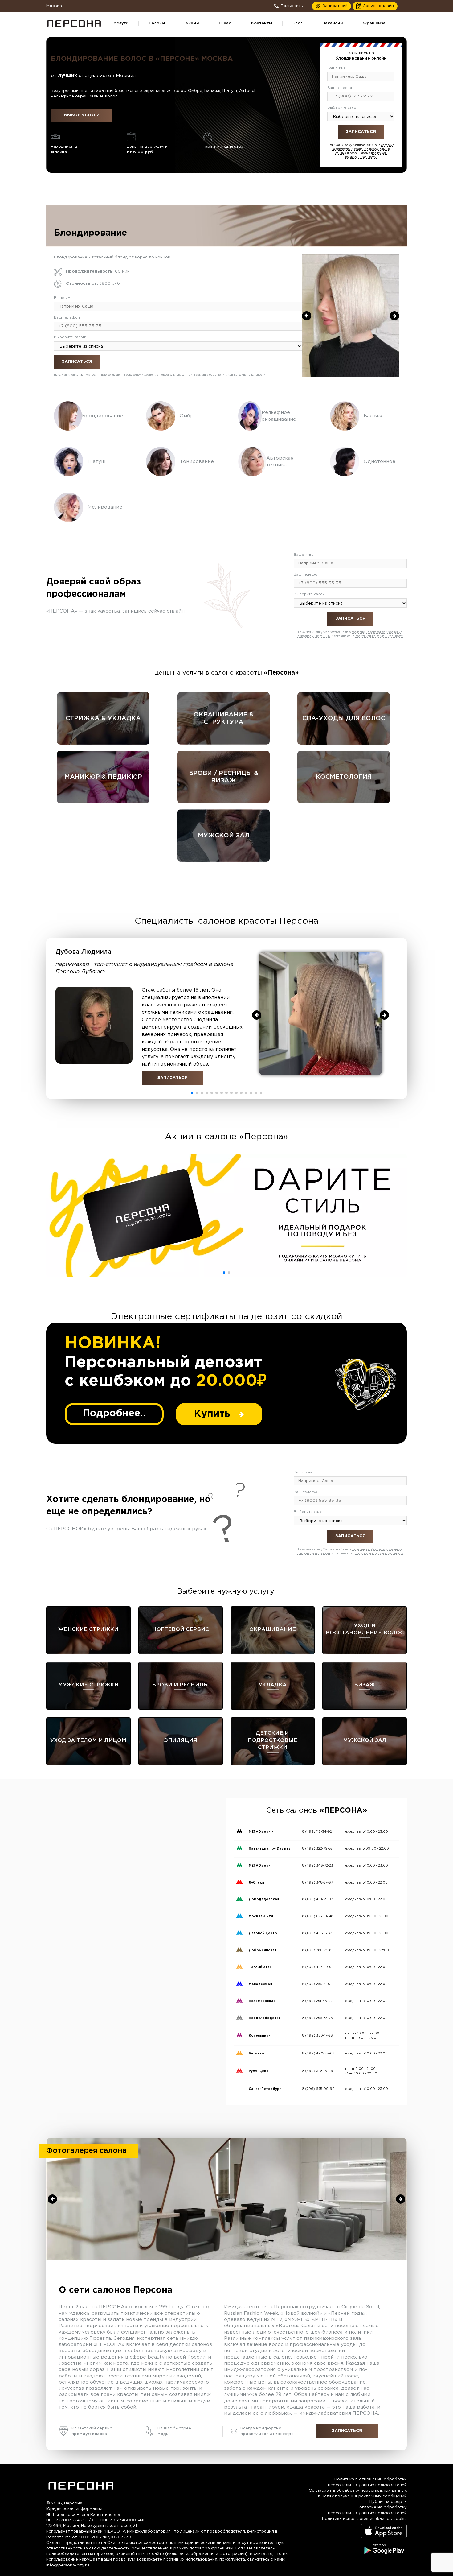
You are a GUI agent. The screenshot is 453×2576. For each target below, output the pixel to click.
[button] (192, 1093)
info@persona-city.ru (68, 2565)
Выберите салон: (343, 107)
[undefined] (307, 316)
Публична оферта (388, 2502)
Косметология (344, 777)
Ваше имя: (337, 68)
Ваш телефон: (341, 88)
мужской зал (224, 836)
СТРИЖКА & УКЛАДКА (103, 718)
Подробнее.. (114, 1414)
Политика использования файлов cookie (364, 2519)
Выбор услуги (82, 115)
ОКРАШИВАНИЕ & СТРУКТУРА (224, 718)
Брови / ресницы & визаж (224, 777)
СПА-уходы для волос (344, 718)
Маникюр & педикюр (103, 777)
